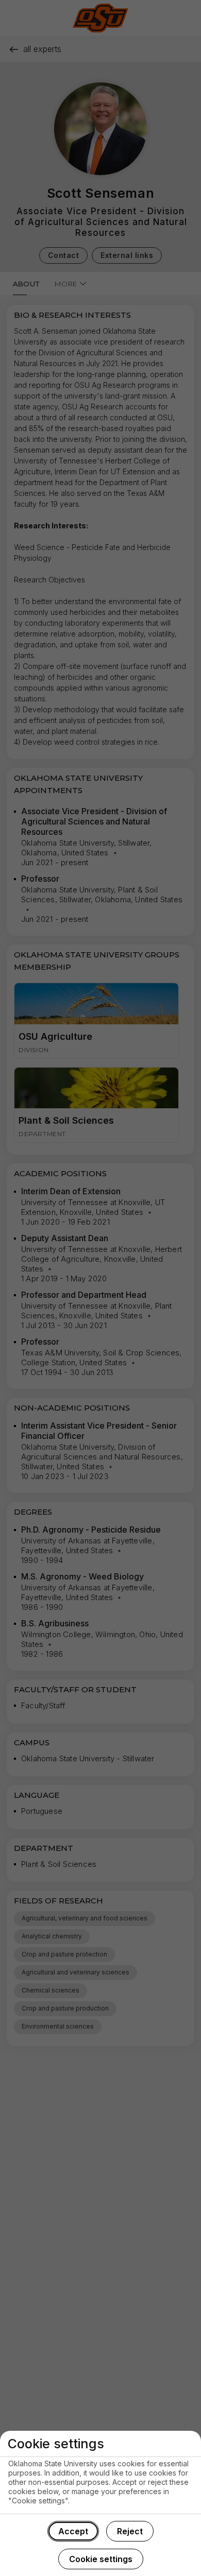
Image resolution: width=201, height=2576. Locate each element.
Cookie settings (101, 2559)
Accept (73, 2531)
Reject (130, 2531)
